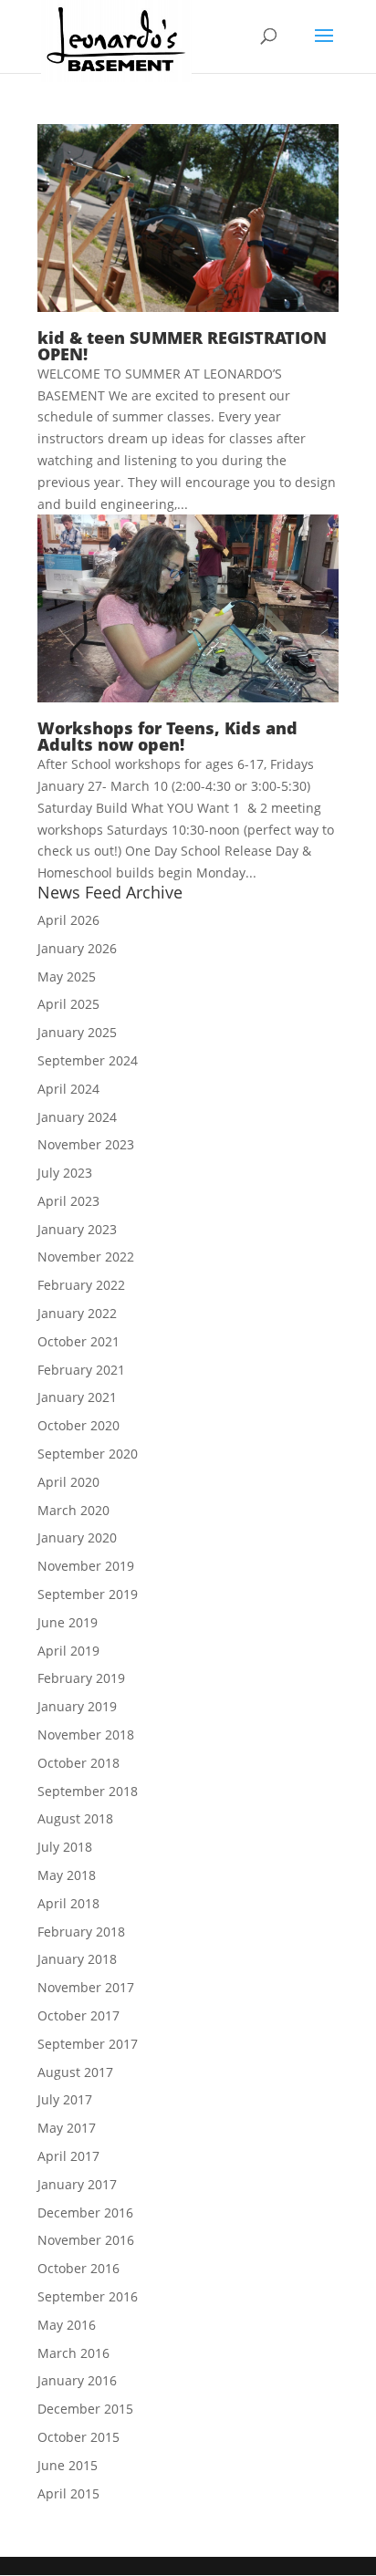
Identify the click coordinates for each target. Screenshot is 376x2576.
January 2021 (77, 1397)
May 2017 (67, 2128)
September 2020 (88, 1454)
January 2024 (77, 1117)
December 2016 (85, 2212)
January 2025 (77, 1032)
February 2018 (81, 1932)
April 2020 (68, 1482)
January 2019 (77, 1706)
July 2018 (65, 1847)
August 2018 (75, 1818)
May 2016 (67, 2325)
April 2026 (68, 920)
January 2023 (77, 1229)
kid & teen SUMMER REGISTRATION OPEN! (182, 346)
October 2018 (78, 1763)
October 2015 (78, 2437)
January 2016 (77, 2380)
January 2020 (77, 1537)
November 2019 (86, 1566)
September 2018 (88, 1791)
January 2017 (77, 2184)
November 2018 (86, 1735)
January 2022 (77, 1313)
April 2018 (68, 1903)
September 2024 (88, 1060)
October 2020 (78, 1425)
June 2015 (68, 2465)
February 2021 (81, 1370)
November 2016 (86, 2240)
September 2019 (88, 1594)
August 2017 (75, 2072)
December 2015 (85, 2409)
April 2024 (68, 1089)
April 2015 (68, 2493)
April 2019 (68, 1651)
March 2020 (73, 1510)
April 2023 (68, 1201)
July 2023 (65, 1173)
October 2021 (78, 1341)
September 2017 (88, 2044)
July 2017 (65, 2099)
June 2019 (68, 1622)
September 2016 (88, 2296)
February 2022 (81, 1285)
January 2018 (77, 1959)
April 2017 (68, 2156)
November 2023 (86, 1144)
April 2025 (68, 1004)
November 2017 (86, 1987)
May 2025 (67, 976)
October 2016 (78, 2268)
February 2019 (81, 1678)
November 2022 (86, 1257)
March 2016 (73, 2353)
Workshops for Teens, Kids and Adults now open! (167, 736)
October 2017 (78, 2015)
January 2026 (77, 948)
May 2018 (67, 1875)
